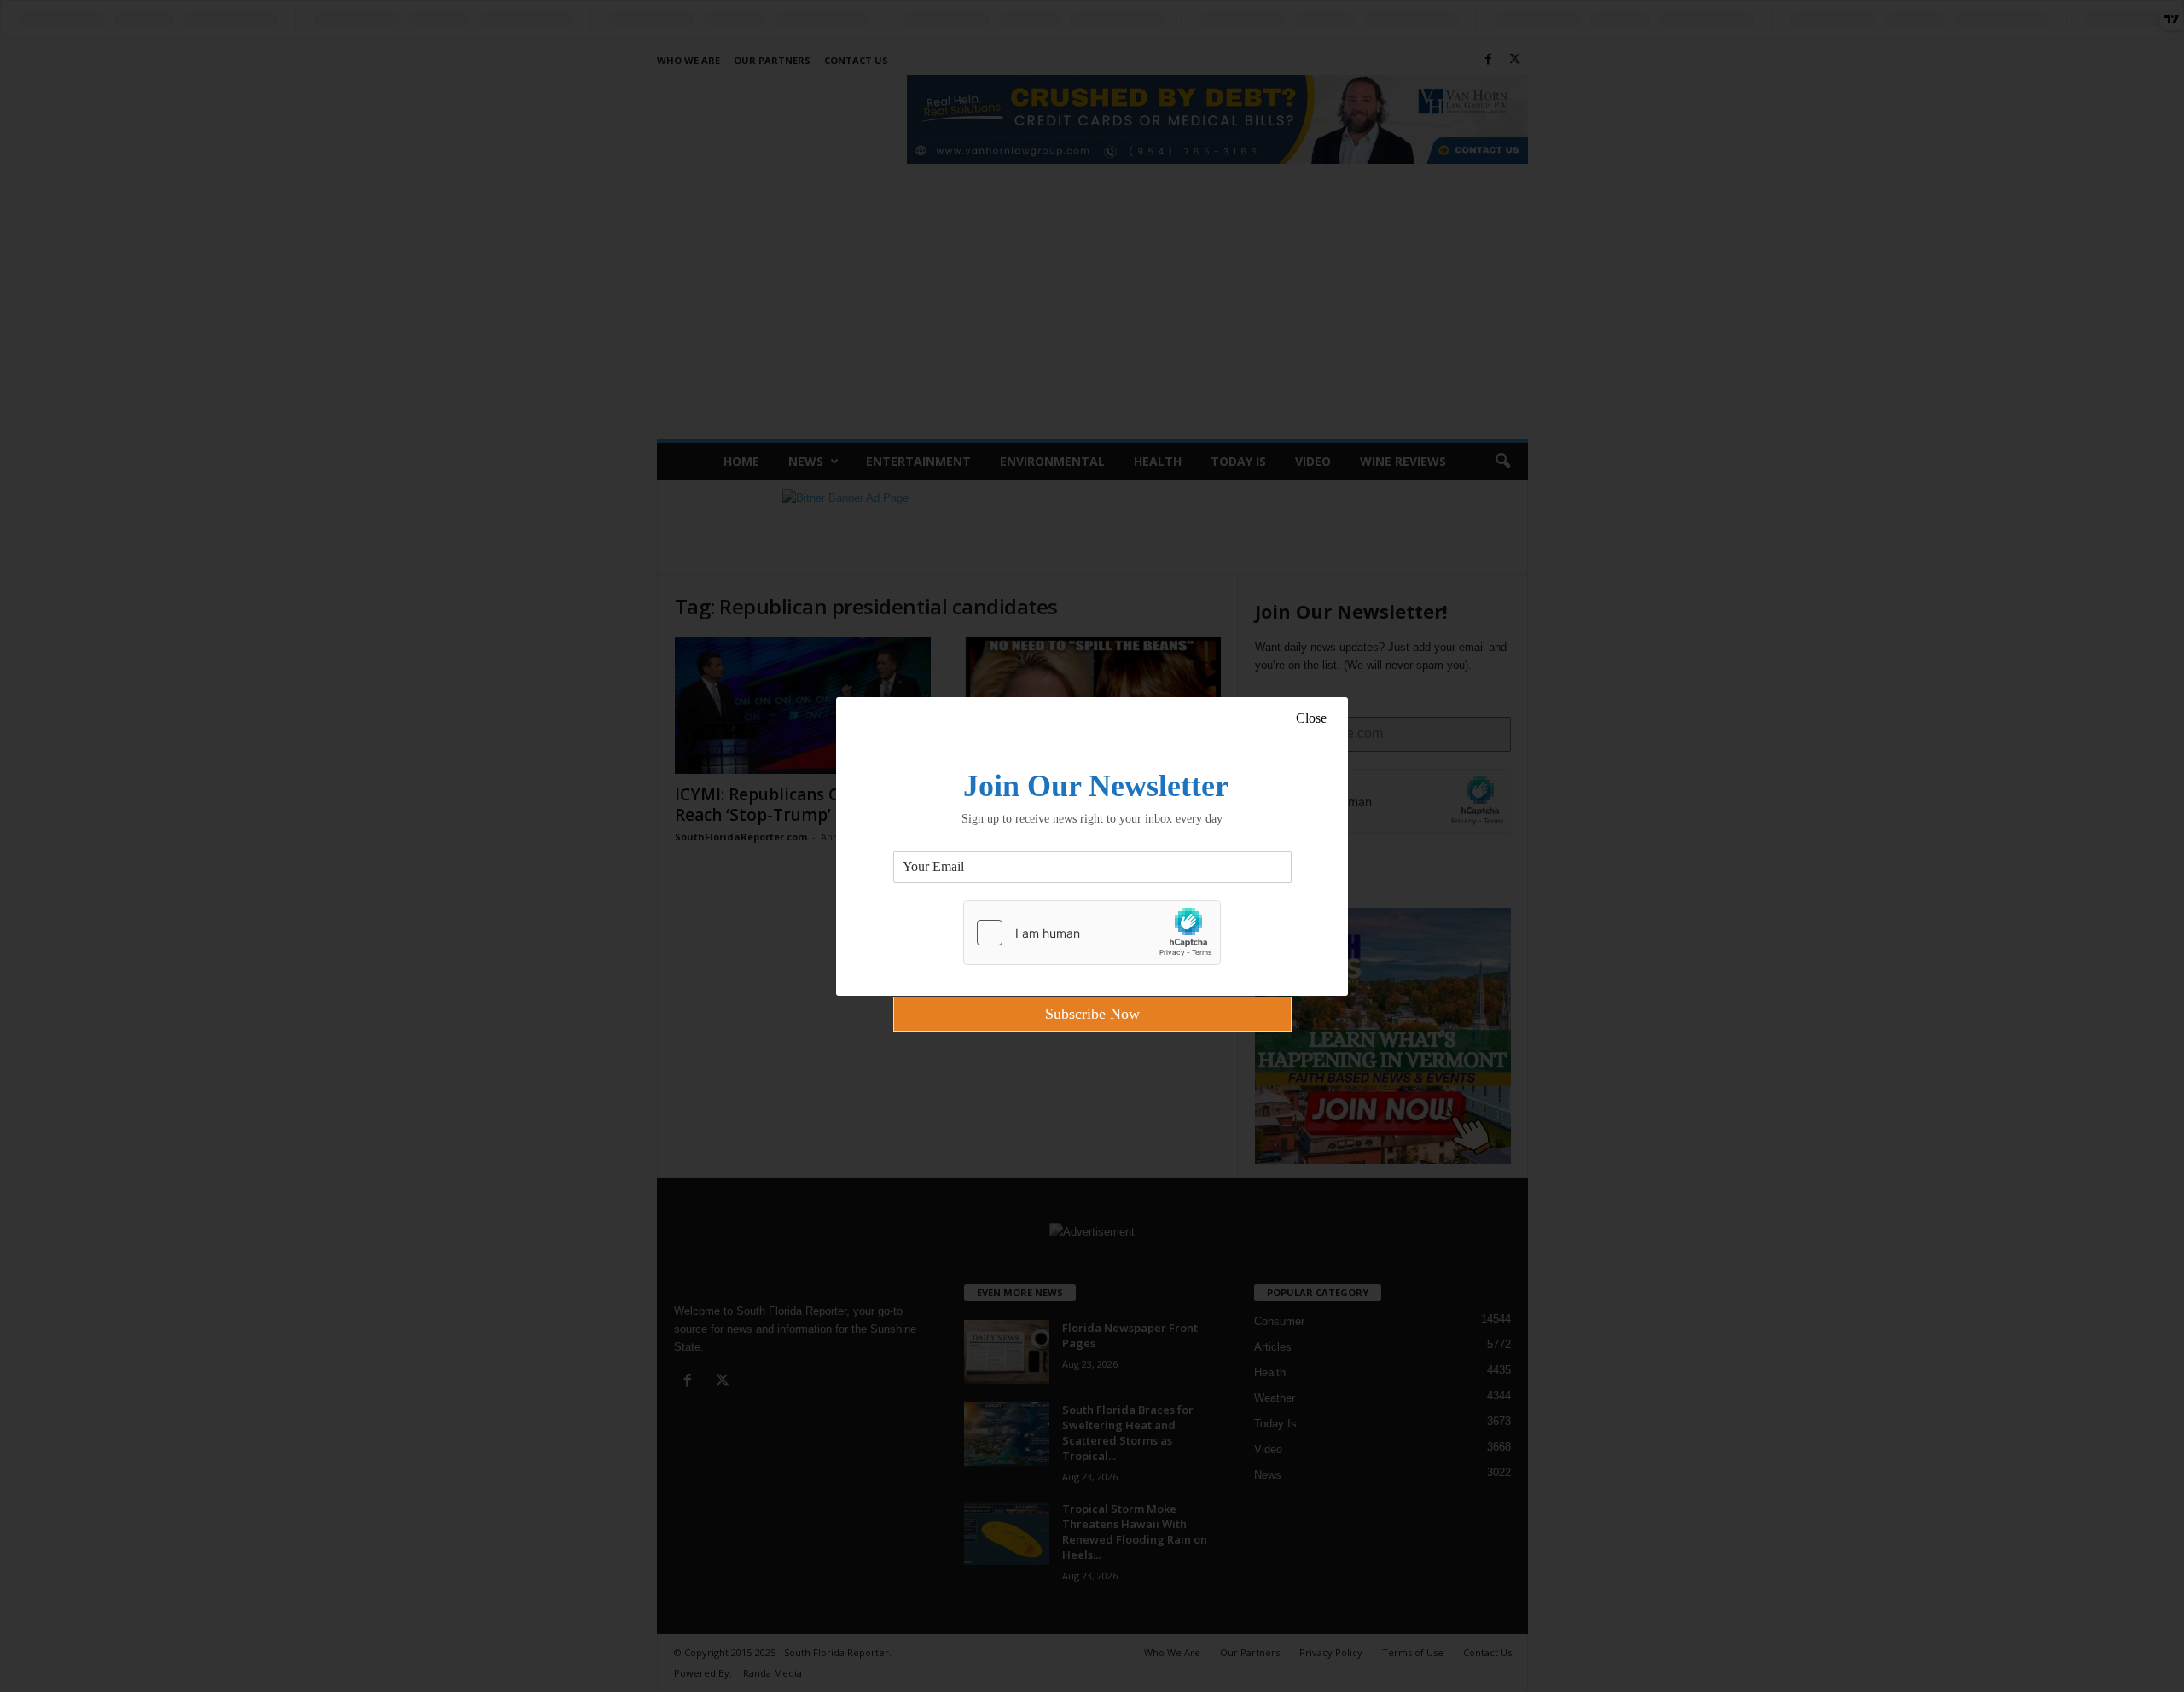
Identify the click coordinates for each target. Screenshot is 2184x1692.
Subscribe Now (1092, 1014)
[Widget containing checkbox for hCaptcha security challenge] (1092, 933)
